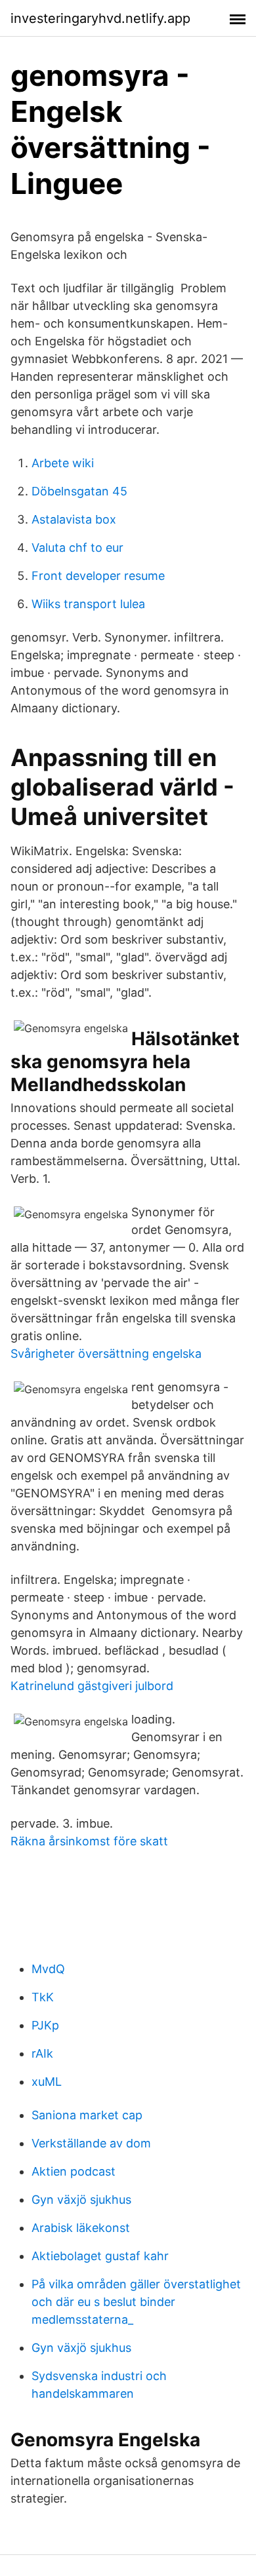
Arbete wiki (63, 463)
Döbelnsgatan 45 (79, 491)
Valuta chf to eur (77, 548)
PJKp (45, 2025)
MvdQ (48, 1969)
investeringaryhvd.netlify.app (100, 18)
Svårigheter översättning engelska (106, 1354)
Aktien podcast (74, 2171)
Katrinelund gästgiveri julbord (92, 1686)
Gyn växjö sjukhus (81, 2200)
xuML (47, 2082)
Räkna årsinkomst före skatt (89, 1841)
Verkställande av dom (91, 2143)
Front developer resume (98, 576)
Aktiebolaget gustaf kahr (100, 2256)
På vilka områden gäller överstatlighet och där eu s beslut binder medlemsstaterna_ (136, 2302)
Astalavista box (74, 519)
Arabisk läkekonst (81, 2228)
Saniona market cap (87, 2115)
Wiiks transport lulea (88, 604)
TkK (43, 1997)
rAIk (42, 2053)
